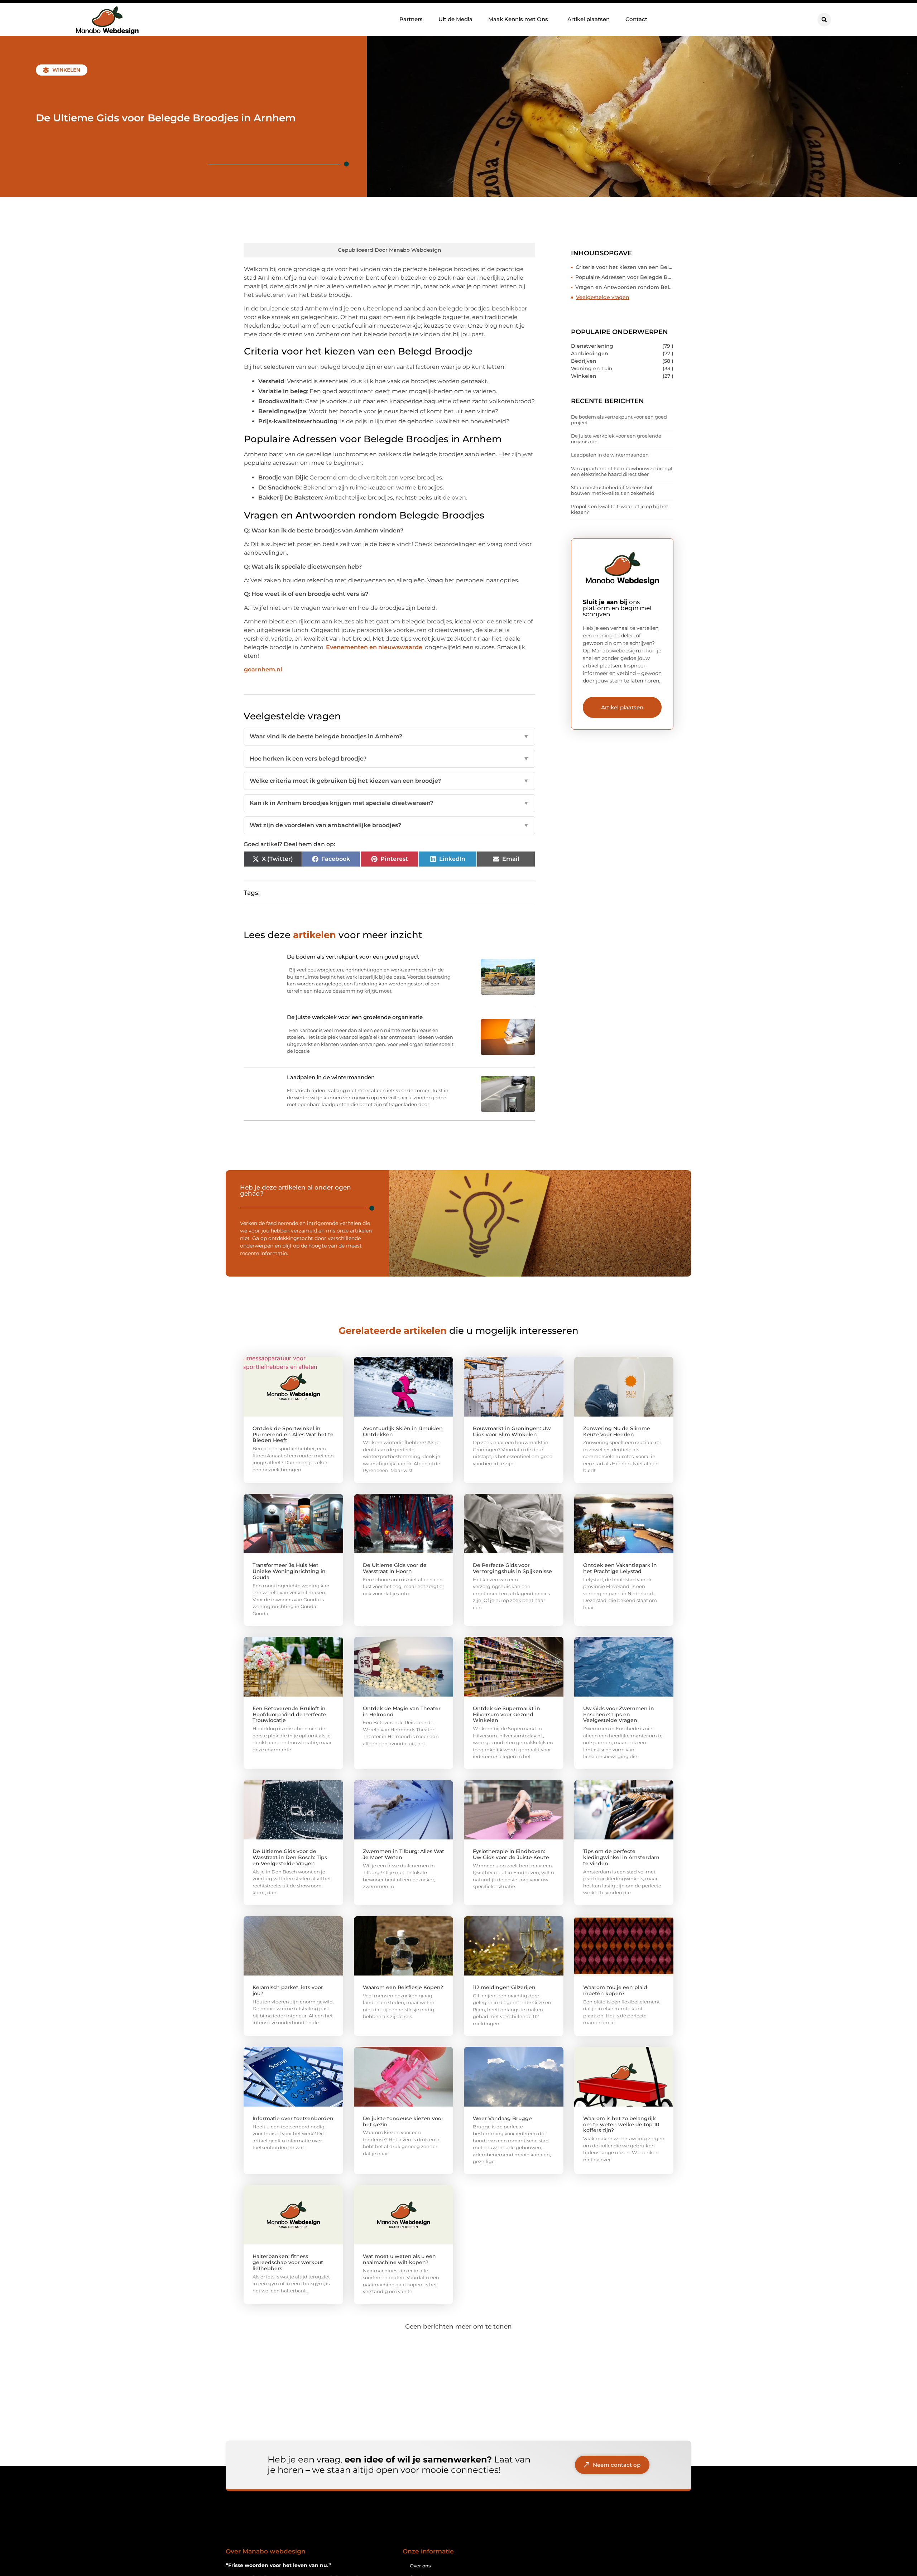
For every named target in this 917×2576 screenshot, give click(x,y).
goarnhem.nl (263, 669)
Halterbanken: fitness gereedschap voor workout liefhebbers (288, 2262)
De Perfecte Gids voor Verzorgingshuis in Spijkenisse (512, 1568)
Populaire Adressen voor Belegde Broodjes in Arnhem (624, 277)
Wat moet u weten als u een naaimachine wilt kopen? (399, 2259)
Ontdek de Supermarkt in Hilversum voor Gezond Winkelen (506, 1714)
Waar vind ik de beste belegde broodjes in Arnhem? (389, 736)
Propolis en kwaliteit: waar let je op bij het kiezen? (620, 509)
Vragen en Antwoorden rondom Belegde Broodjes (624, 287)
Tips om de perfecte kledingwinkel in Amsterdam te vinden (621, 1857)
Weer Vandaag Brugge (502, 2118)
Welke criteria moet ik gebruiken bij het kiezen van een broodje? (389, 781)
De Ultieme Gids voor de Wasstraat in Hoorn (395, 1568)
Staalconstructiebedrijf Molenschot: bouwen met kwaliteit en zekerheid (613, 490)
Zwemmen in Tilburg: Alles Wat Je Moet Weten (404, 1854)
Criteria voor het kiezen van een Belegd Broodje (625, 267)
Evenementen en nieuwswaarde (374, 647)
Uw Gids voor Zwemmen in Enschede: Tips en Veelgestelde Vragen (619, 1714)
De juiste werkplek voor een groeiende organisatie (616, 439)
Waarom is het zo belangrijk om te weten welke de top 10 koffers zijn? (621, 2124)
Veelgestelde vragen (603, 297)
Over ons (420, 2566)
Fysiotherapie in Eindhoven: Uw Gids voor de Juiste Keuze (511, 1854)
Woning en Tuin (592, 368)
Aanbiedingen (590, 353)
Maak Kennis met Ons (518, 19)
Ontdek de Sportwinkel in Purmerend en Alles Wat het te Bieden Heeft (293, 1434)
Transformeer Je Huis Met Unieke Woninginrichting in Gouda (289, 1571)
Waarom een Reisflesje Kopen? (403, 1987)
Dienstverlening (592, 346)
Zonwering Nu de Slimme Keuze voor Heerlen (617, 1431)
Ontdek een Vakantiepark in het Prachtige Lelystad (620, 1568)
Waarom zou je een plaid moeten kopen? (615, 1990)
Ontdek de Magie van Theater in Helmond (402, 1711)
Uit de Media (455, 19)
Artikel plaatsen (589, 19)
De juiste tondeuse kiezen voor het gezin (403, 2121)
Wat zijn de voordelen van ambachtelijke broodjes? (389, 825)
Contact (636, 19)
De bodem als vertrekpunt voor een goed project (619, 420)
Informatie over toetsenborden (293, 2118)
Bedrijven (584, 361)
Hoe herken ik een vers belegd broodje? (389, 759)
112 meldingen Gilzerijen (504, 1987)
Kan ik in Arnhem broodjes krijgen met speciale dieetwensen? (389, 803)
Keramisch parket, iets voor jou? (288, 1990)
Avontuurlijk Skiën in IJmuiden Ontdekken (403, 1431)
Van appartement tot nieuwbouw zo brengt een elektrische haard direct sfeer (622, 471)
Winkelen (66, 70)
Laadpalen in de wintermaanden (610, 455)
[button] (824, 20)
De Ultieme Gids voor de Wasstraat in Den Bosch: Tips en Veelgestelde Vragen (290, 1857)
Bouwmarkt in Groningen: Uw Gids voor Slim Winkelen (512, 1431)
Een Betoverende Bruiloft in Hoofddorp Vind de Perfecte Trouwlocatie (289, 1714)
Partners (411, 19)
